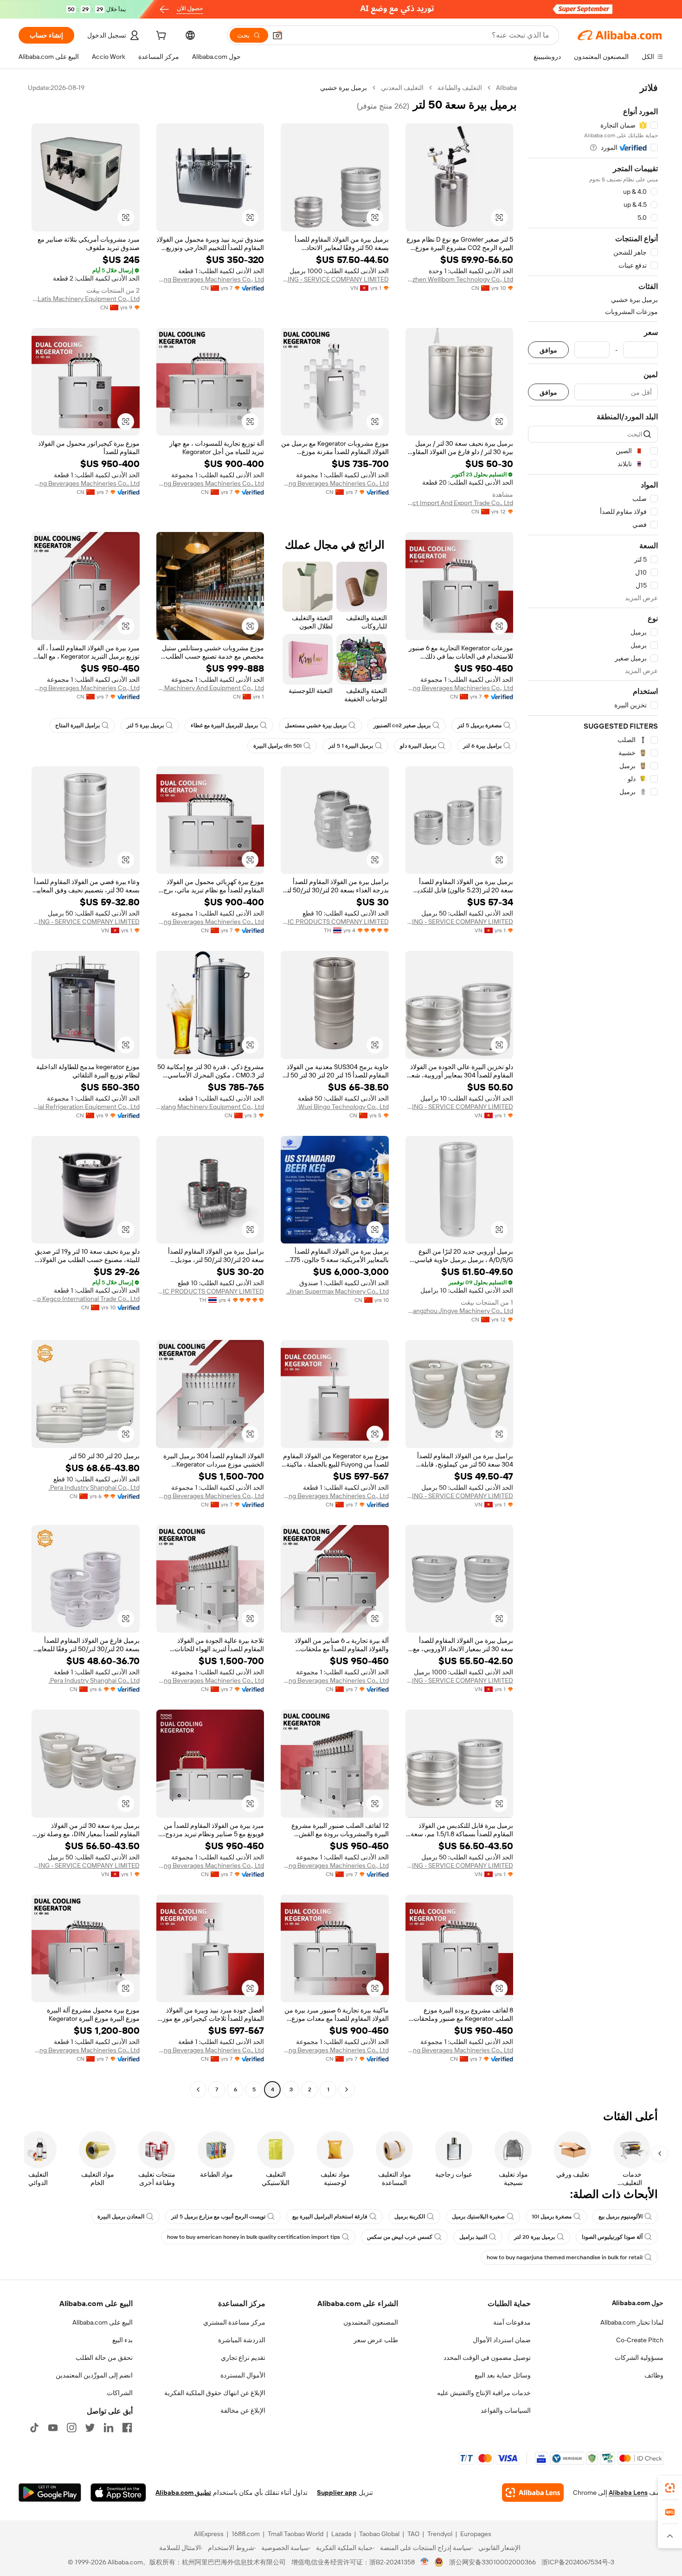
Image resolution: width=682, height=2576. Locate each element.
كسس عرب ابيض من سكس (400, 2237)
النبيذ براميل (473, 2237)
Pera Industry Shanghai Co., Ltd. (94, 1487)
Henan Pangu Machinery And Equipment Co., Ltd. (210, 688)
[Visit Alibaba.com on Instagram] (71, 2428)
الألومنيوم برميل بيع (621, 2217)
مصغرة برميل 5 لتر (479, 725)
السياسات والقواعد (506, 2410)
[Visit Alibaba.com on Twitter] (90, 2428)
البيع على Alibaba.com (103, 2322)
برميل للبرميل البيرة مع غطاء (224, 725)
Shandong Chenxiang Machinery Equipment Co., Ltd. (210, 1107)
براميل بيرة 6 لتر (482, 746)
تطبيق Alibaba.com (183, 2493)
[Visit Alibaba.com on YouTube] (53, 2428)
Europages (476, 2534)
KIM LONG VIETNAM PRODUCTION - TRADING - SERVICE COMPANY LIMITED (335, 279)
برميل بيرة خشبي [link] (344, 88)
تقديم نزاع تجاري (243, 2358)
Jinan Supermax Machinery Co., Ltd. (338, 1291)
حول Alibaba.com (638, 2303)
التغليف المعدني (402, 88)
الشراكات (120, 2393)
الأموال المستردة (243, 2375)
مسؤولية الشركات (639, 2358)
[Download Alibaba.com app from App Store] (118, 2493)
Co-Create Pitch (640, 2340)
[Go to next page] (198, 2089)
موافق (548, 350)
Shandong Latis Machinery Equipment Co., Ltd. (86, 299)
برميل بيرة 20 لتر (534, 2237)
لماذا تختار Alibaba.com (632, 2322)
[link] (670, 2488)
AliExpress (209, 2534)
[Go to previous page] (347, 2089)
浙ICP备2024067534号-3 (578, 2562)
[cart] (160, 37)
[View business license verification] (425, 2562)
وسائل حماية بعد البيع (503, 2375)
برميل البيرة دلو (418, 746)
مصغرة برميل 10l (552, 2217)
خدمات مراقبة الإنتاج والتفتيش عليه (484, 2393)
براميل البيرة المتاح (77, 725)
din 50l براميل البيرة (277, 746)
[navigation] (593, 1090)
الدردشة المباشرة (242, 2340)
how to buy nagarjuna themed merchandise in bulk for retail (565, 2257)
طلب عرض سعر (376, 2340)
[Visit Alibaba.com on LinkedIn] (109, 2428)
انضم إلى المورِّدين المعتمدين (94, 2375)
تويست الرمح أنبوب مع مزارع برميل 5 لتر (218, 2217)
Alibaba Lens (628, 2493)
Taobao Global (379, 2534)
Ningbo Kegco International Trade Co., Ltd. (86, 1299)
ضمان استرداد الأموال (502, 2340)
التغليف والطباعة (460, 88)
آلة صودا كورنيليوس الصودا (612, 2237)
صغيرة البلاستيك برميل (478, 2217)
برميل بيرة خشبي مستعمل (316, 725)
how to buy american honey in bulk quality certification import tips (254, 2237)
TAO (413, 2534)
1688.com (246, 2534)
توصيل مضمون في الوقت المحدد (487, 2358)
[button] (277, 35)
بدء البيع (122, 2340)
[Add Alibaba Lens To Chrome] (533, 2493)
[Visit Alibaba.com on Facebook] (127, 2428)
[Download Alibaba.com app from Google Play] (50, 2493)
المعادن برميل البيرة (121, 2217)
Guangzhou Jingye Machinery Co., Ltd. (460, 1311)
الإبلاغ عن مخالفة (243, 2410)
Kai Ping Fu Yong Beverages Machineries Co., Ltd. (210, 279)
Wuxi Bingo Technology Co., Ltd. (343, 1107)
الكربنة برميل (410, 2217)
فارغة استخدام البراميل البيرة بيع (330, 2217)
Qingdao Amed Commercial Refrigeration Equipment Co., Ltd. (86, 1107)
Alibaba (506, 88)
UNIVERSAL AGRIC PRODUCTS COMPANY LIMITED (335, 922)
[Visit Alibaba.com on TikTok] (34, 2428)
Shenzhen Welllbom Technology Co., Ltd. (460, 279)
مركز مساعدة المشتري (234, 2322)
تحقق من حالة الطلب (104, 2358)
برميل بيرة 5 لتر (145, 725)
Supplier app (337, 2493)
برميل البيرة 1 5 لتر (351, 746)
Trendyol (440, 2534)
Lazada (341, 2534)
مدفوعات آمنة (512, 2322)
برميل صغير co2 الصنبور (402, 725)
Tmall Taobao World (296, 2534)
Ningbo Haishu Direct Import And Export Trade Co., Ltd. (460, 503)
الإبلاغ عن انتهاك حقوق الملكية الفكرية (215, 2393)
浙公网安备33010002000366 (492, 2562)
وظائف (654, 2375)
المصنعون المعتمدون (371, 2322)
